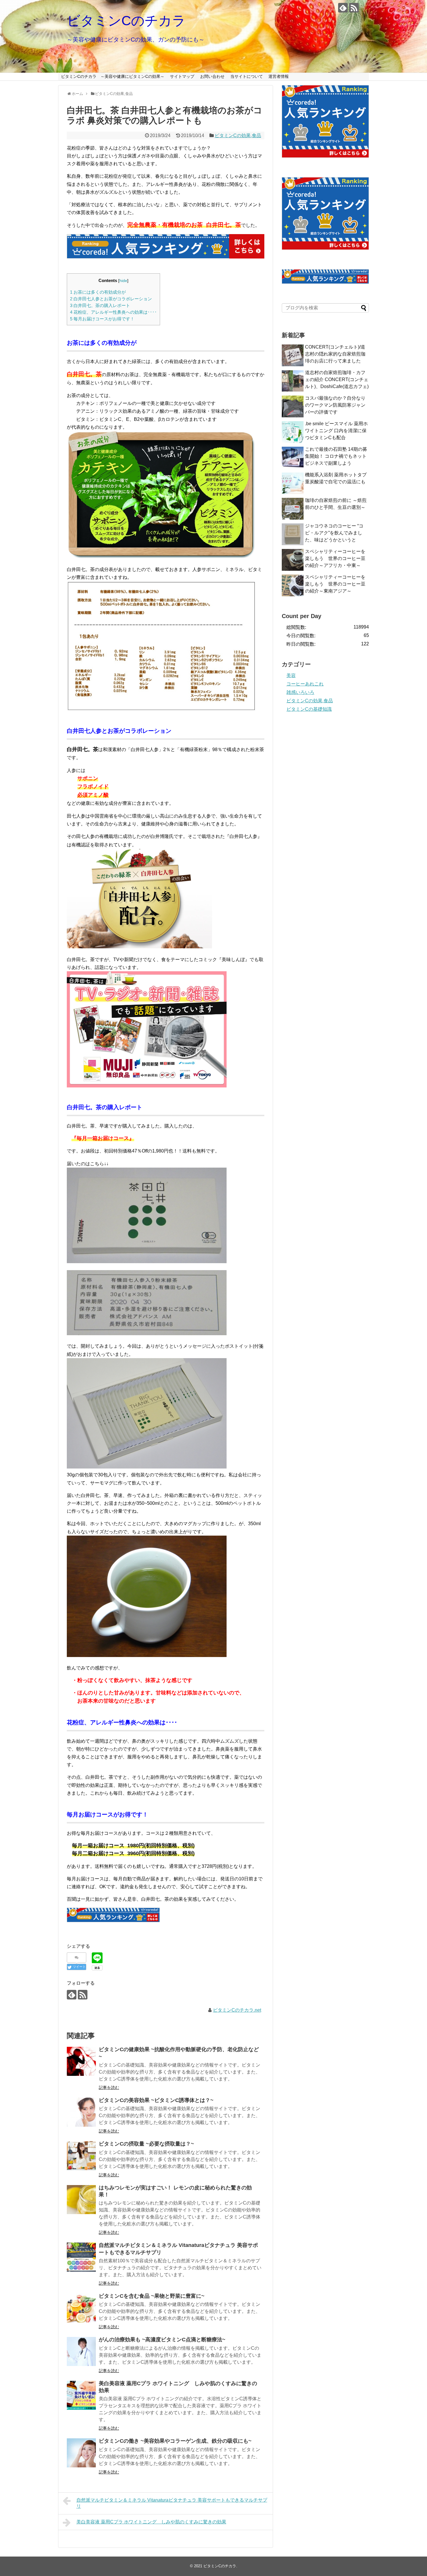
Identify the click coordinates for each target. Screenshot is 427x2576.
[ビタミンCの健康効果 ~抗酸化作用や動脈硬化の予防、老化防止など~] (81, 2061)
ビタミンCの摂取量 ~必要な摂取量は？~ (146, 2144)
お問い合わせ (212, 76)
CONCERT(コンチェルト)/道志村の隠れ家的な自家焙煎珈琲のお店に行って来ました (335, 354)
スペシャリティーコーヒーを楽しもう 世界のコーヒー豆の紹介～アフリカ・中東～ (335, 558)
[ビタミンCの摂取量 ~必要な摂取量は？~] (81, 2156)
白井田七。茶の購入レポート (100, 305)
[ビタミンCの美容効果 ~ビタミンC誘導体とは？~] (81, 2112)
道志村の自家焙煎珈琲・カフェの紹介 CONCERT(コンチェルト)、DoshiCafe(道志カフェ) (337, 379)
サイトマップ (182, 76)
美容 (291, 675)
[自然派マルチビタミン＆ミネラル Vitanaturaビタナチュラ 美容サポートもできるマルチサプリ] (81, 2257)
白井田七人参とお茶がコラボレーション (111, 299)
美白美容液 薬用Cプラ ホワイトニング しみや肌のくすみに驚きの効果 (151, 2522)
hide (123, 281)
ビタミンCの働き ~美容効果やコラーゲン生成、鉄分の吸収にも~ (175, 2441)
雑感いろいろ (300, 692)
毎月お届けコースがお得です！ (102, 319)
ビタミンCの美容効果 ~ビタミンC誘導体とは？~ (156, 2100)
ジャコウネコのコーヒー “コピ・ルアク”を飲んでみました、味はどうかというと (334, 533)
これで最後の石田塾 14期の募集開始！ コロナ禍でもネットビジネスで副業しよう (336, 456)
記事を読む (109, 2087)
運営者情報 (279, 76)
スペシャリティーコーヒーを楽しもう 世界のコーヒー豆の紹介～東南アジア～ (335, 584)
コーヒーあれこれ (305, 684)
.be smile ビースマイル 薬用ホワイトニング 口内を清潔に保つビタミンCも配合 (336, 431)
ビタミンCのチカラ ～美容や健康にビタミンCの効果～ (113, 76)
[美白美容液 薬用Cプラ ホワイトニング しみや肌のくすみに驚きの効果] (81, 2395)
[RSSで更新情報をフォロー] (354, 8)
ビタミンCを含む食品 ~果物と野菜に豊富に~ (152, 2296)
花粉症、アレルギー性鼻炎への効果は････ (113, 312)
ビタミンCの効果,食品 (238, 135)
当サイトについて (247, 76)
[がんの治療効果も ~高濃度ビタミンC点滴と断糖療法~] (81, 2351)
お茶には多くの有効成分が (98, 292)
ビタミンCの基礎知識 (309, 709)
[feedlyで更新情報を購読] (343, 8)
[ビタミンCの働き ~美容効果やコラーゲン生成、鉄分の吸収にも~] (81, 2453)
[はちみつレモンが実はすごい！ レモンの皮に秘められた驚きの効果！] (81, 2200)
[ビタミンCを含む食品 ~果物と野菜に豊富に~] (81, 2308)
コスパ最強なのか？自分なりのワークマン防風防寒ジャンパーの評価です (335, 405)
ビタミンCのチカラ (126, 21)
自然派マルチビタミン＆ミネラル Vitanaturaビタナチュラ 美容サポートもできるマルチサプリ (172, 2503)
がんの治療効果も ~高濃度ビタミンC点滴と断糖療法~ (162, 2340)
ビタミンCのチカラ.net (237, 2010)
